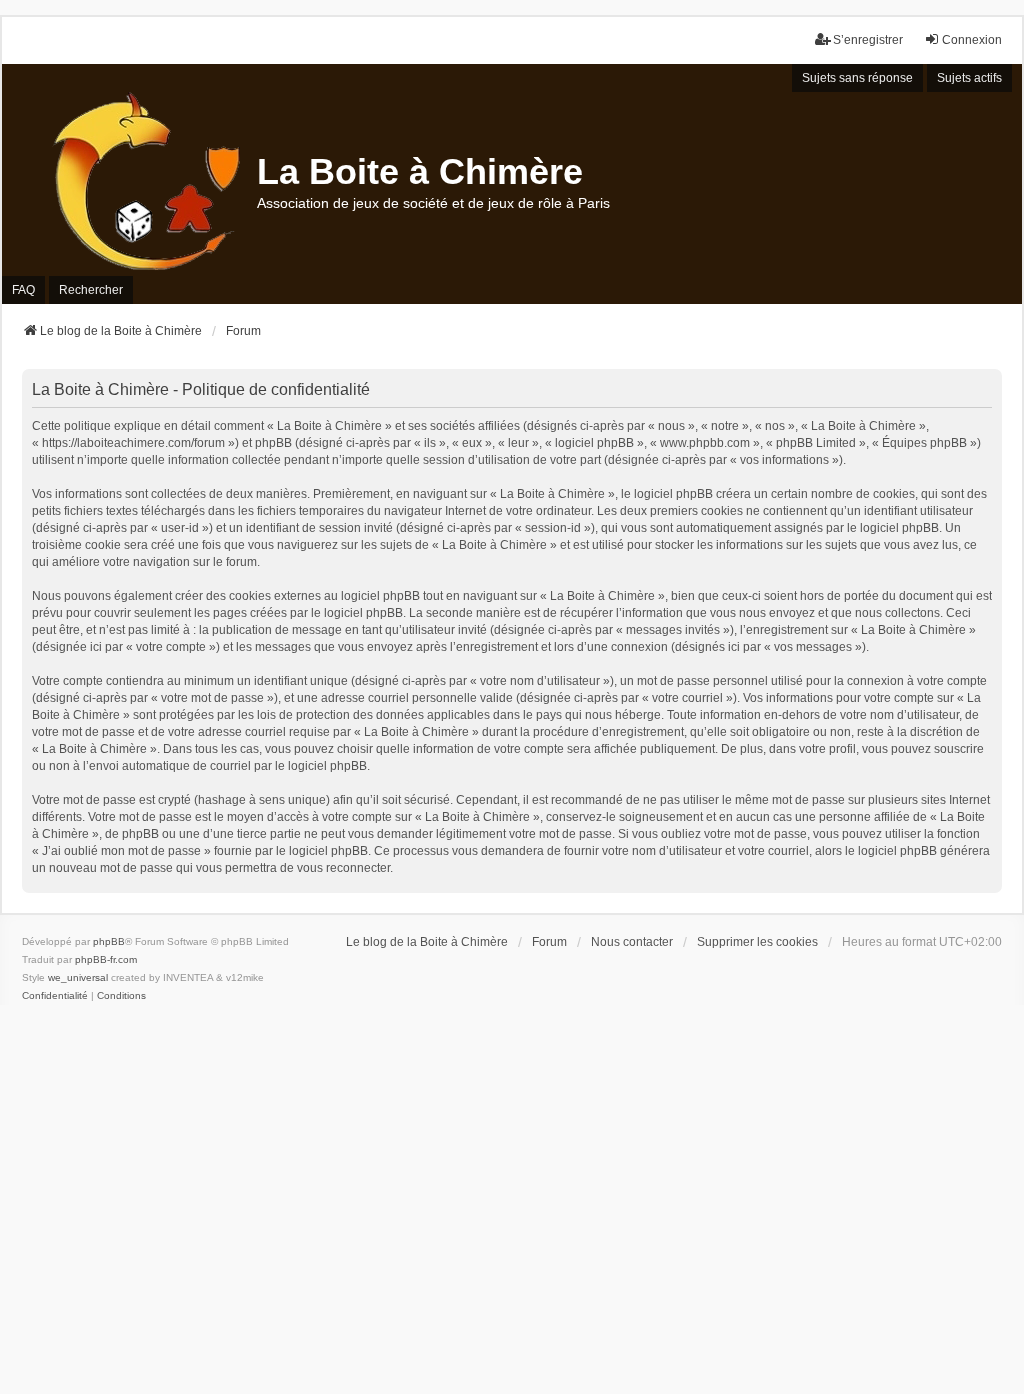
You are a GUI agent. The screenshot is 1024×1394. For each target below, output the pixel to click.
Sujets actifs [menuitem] (969, 78)
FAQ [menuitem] (23, 290)
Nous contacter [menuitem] (632, 942)
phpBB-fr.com (106, 959)
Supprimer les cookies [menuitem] (757, 942)
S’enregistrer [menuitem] (868, 40)
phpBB (109, 941)
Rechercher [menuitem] (91, 290)
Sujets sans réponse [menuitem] (857, 78)
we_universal (78, 977)
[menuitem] (55, 996)
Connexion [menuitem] (972, 40)
